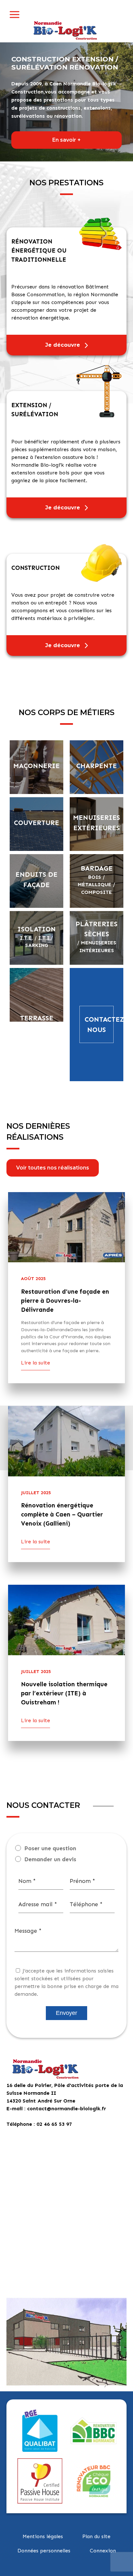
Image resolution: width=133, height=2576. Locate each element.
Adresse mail (38, 1904)
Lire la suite (36, 1363)
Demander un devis (50, 1859)
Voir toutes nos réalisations (53, 1168)
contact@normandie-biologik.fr (67, 2109)
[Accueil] (66, 29)
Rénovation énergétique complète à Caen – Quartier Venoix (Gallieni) (62, 1514)
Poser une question (50, 1848)
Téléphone (86, 1904)
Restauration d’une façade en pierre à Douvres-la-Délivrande (65, 1301)
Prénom (82, 1881)
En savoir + (66, 140)
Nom (27, 1881)
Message (28, 1931)
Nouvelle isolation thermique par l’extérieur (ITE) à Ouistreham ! (64, 1693)
